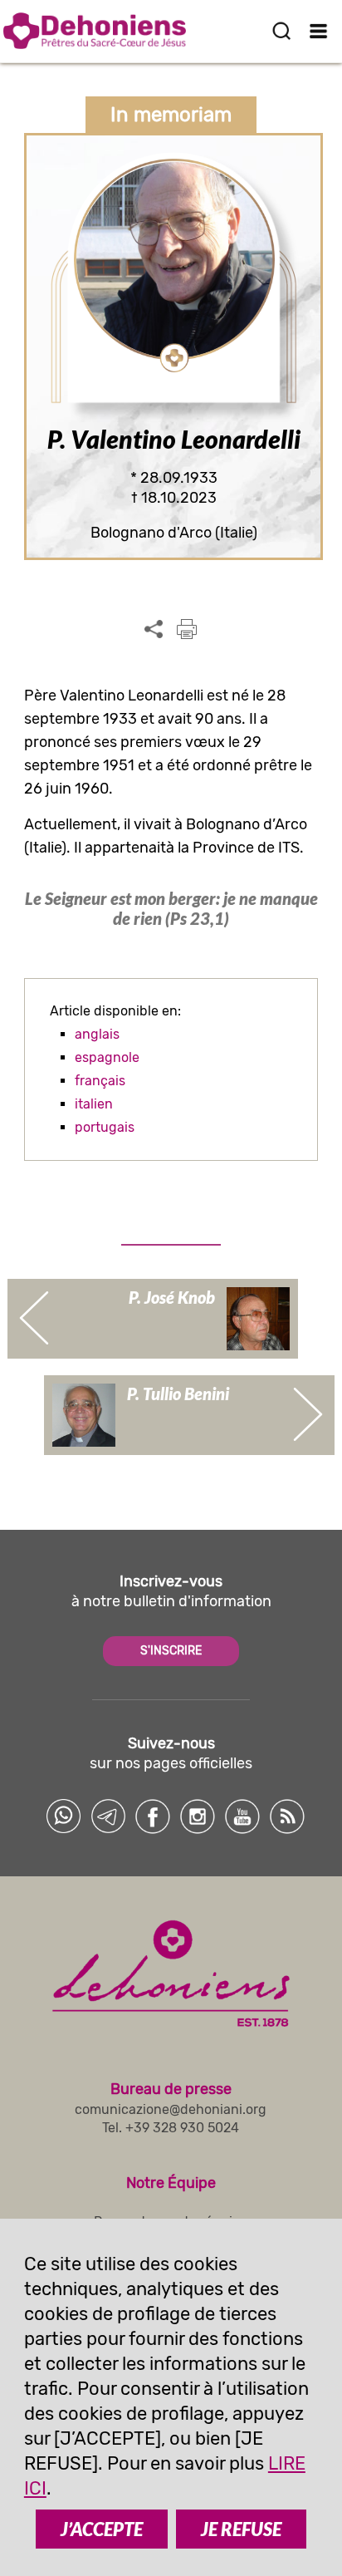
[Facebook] (153, 1816)
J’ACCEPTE (102, 2529)
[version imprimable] (187, 629)
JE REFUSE (241, 2529)
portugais (105, 1127)
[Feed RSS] (287, 1816)
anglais (97, 1034)
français (100, 1081)
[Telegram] (108, 1816)
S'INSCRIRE (171, 1651)
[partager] (154, 630)
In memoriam (171, 115)
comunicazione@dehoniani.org (171, 2109)
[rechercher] (281, 31)
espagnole (107, 1057)
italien (94, 1104)
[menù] (319, 31)
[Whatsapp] (63, 1816)
